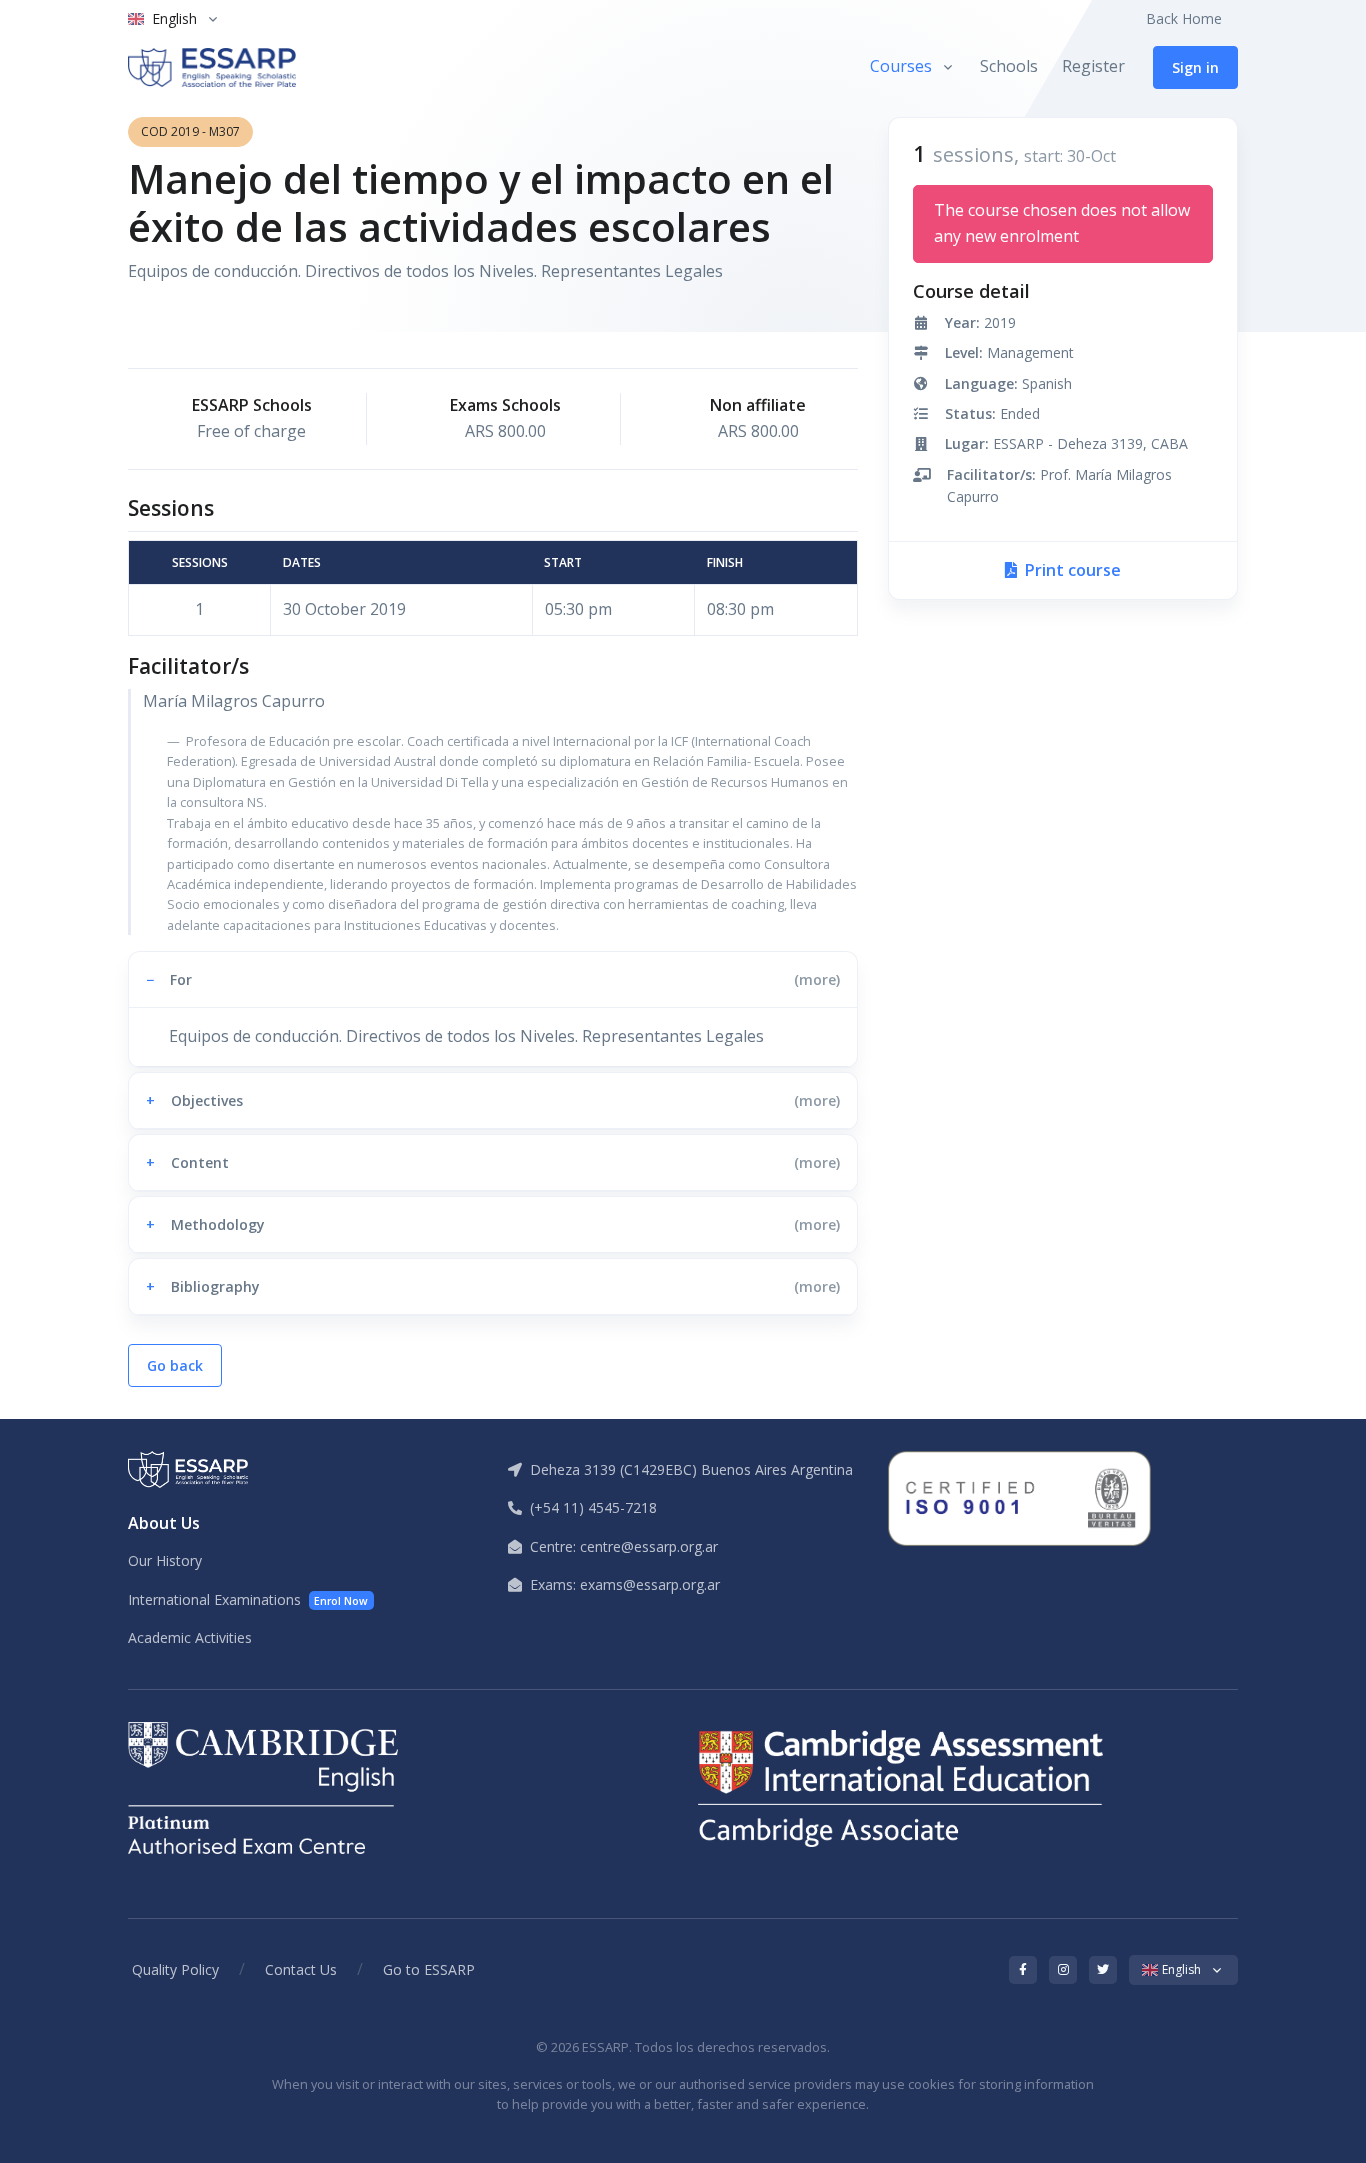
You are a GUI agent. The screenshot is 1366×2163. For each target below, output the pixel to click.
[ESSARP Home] (212, 67)
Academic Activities (190, 1637)
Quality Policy (175, 1969)
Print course (1071, 570)
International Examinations (248, 1599)
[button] (493, 979)
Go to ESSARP (429, 1969)
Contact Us (301, 1969)
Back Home (1184, 18)
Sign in (1195, 67)
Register (1093, 66)
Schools (1009, 66)
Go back (175, 1365)
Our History (165, 1560)
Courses (901, 66)
